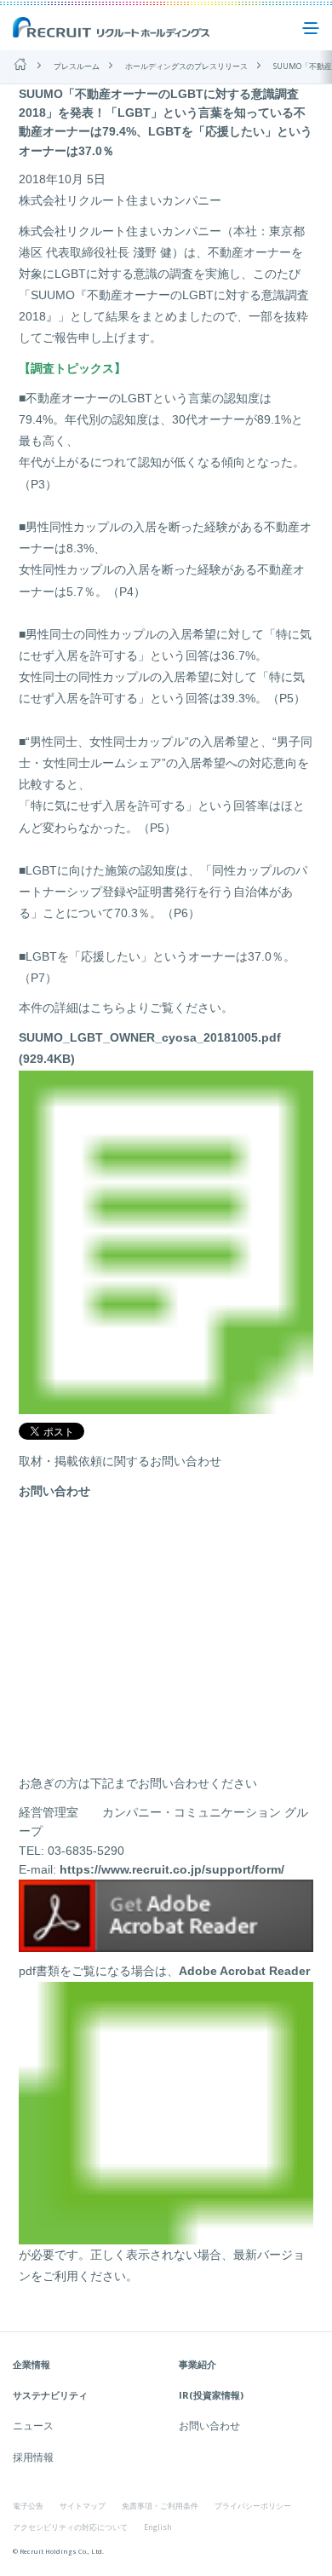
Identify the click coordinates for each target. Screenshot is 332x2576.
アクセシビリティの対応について (70, 2527)
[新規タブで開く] (166, 1943)
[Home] (20, 64)
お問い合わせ (209, 2426)
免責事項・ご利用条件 (160, 2506)
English (158, 2527)
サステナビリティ (50, 2395)
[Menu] (311, 28)
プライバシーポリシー (253, 2506)
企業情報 (31, 2364)
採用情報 (33, 2457)
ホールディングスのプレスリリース (186, 66)
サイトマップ (83, 2506)
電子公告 (28, 2506)
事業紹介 (197, 2364)
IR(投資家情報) (211, 2395)
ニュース (33, 2426)
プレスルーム (77, 66)
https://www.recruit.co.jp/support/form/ (172, 1869)
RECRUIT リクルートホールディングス (112, 28)
